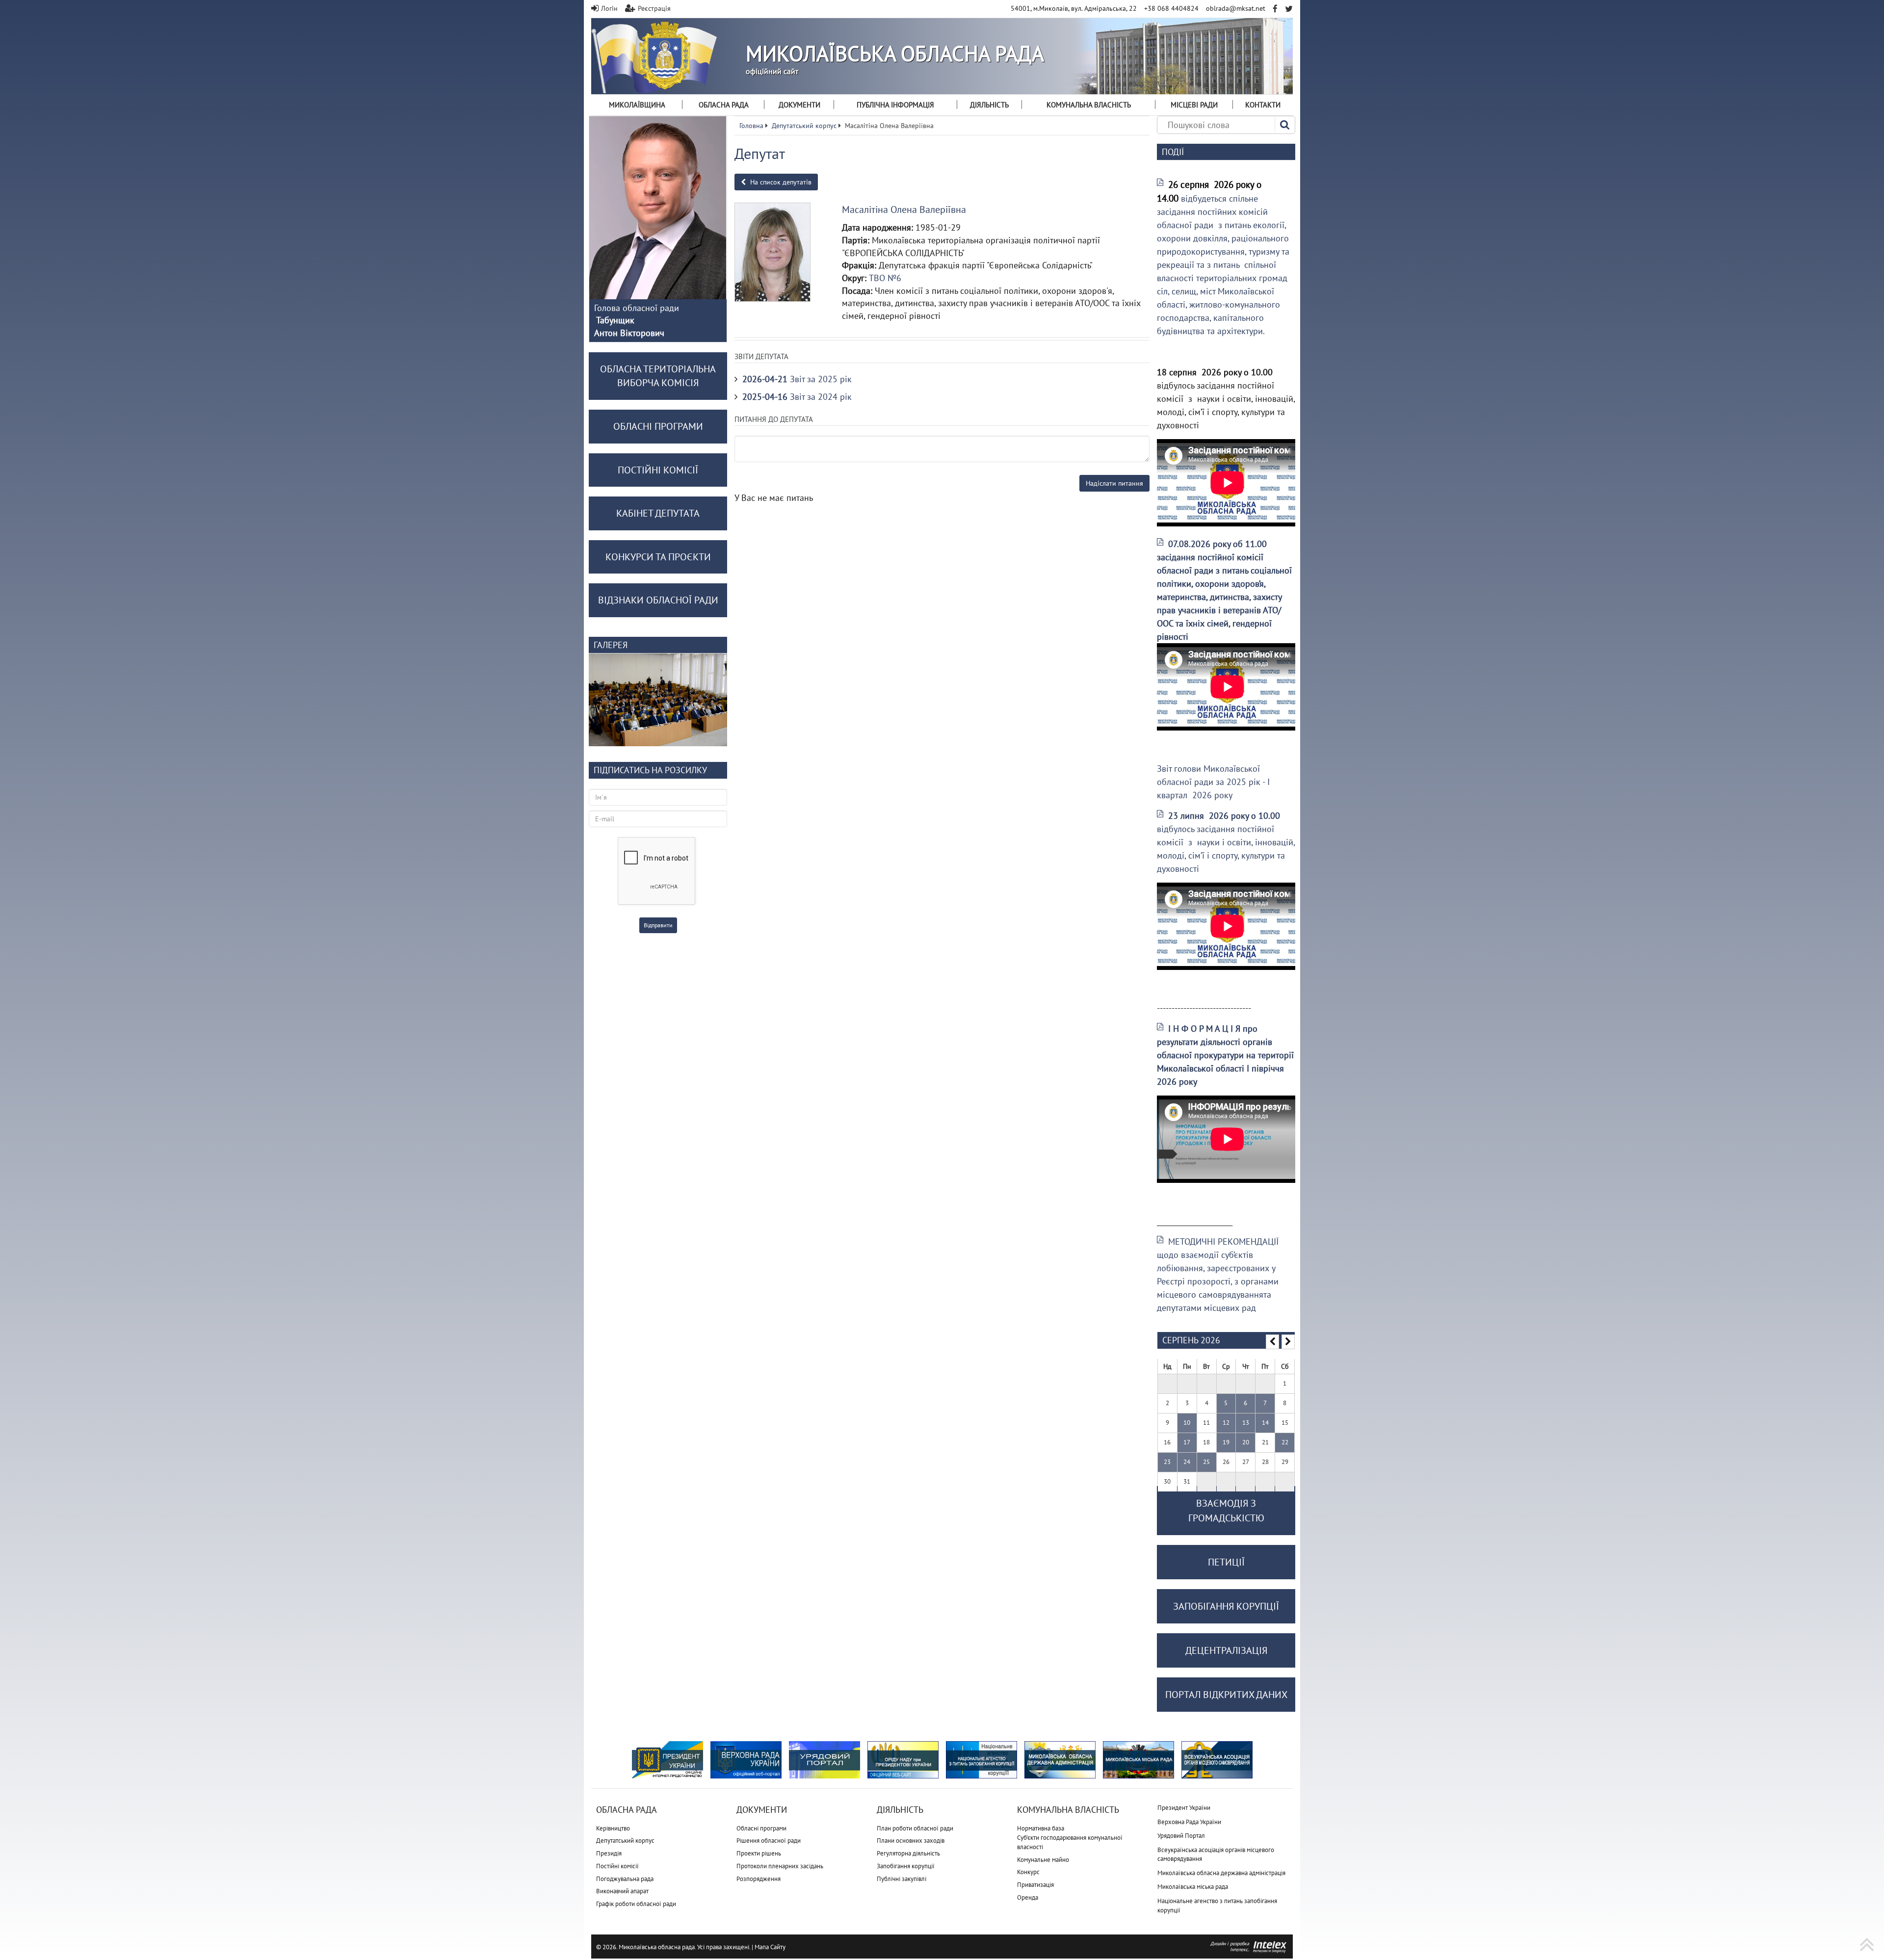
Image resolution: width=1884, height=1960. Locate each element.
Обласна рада (724, 105)
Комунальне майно (1043, 1860)
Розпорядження (759, 1879)
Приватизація (1035, 1885)
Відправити (658, 925)
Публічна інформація (895, 105)
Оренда (1028, 1897)
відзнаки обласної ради (658, 600)
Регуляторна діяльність (908, 1853)
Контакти (1263, 105)
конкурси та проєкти (658, 557)
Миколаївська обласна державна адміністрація (1221, 1873)
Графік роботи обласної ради (636, 1904)
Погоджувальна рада (625, 1879)
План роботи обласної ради (915, 1828)
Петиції (1226, 1562)
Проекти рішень (759, 1853)
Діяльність (989, 105)
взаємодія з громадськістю (1226, 1511)
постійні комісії (658, 470)
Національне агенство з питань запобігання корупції (1217, 1906)
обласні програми (658, 426)
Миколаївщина (637, 105)
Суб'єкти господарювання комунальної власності (1070, 1842)
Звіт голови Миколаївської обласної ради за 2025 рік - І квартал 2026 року (1213, 782)
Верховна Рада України (1189, 1822)
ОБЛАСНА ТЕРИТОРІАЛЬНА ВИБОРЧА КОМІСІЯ (658, 376)
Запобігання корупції (906, 1866)
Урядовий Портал (1181, 1836)
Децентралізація (1226, 1650)
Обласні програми (761, 1828)
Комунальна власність (1089, 105)
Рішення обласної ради (769, 1841)
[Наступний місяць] (1288, 1342)
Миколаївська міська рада (1193, 1887)
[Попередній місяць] (1272, 1342)
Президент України (1184, 1808)
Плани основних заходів (911, 1841)
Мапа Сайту (770, 1947)
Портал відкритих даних (1226, 1695)
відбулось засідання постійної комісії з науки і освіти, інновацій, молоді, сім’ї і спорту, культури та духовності (1226, 842)
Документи (799, 105)
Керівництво (613, 1828)
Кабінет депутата (658, 513)
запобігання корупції (1226, 1606)
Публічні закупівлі (902, 1879)
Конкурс (1028, 1872)
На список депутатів (780, 182)
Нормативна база (1041, 1828)
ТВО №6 (885, 278)
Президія (609, 1853)
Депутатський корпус (625, 1841)
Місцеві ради (1194, 105)
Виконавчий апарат (622, 1891)
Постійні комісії (617, 1866)
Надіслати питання (1114, 483)
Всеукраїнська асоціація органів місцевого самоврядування (1216, 1855)
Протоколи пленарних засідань (780, 1866)
